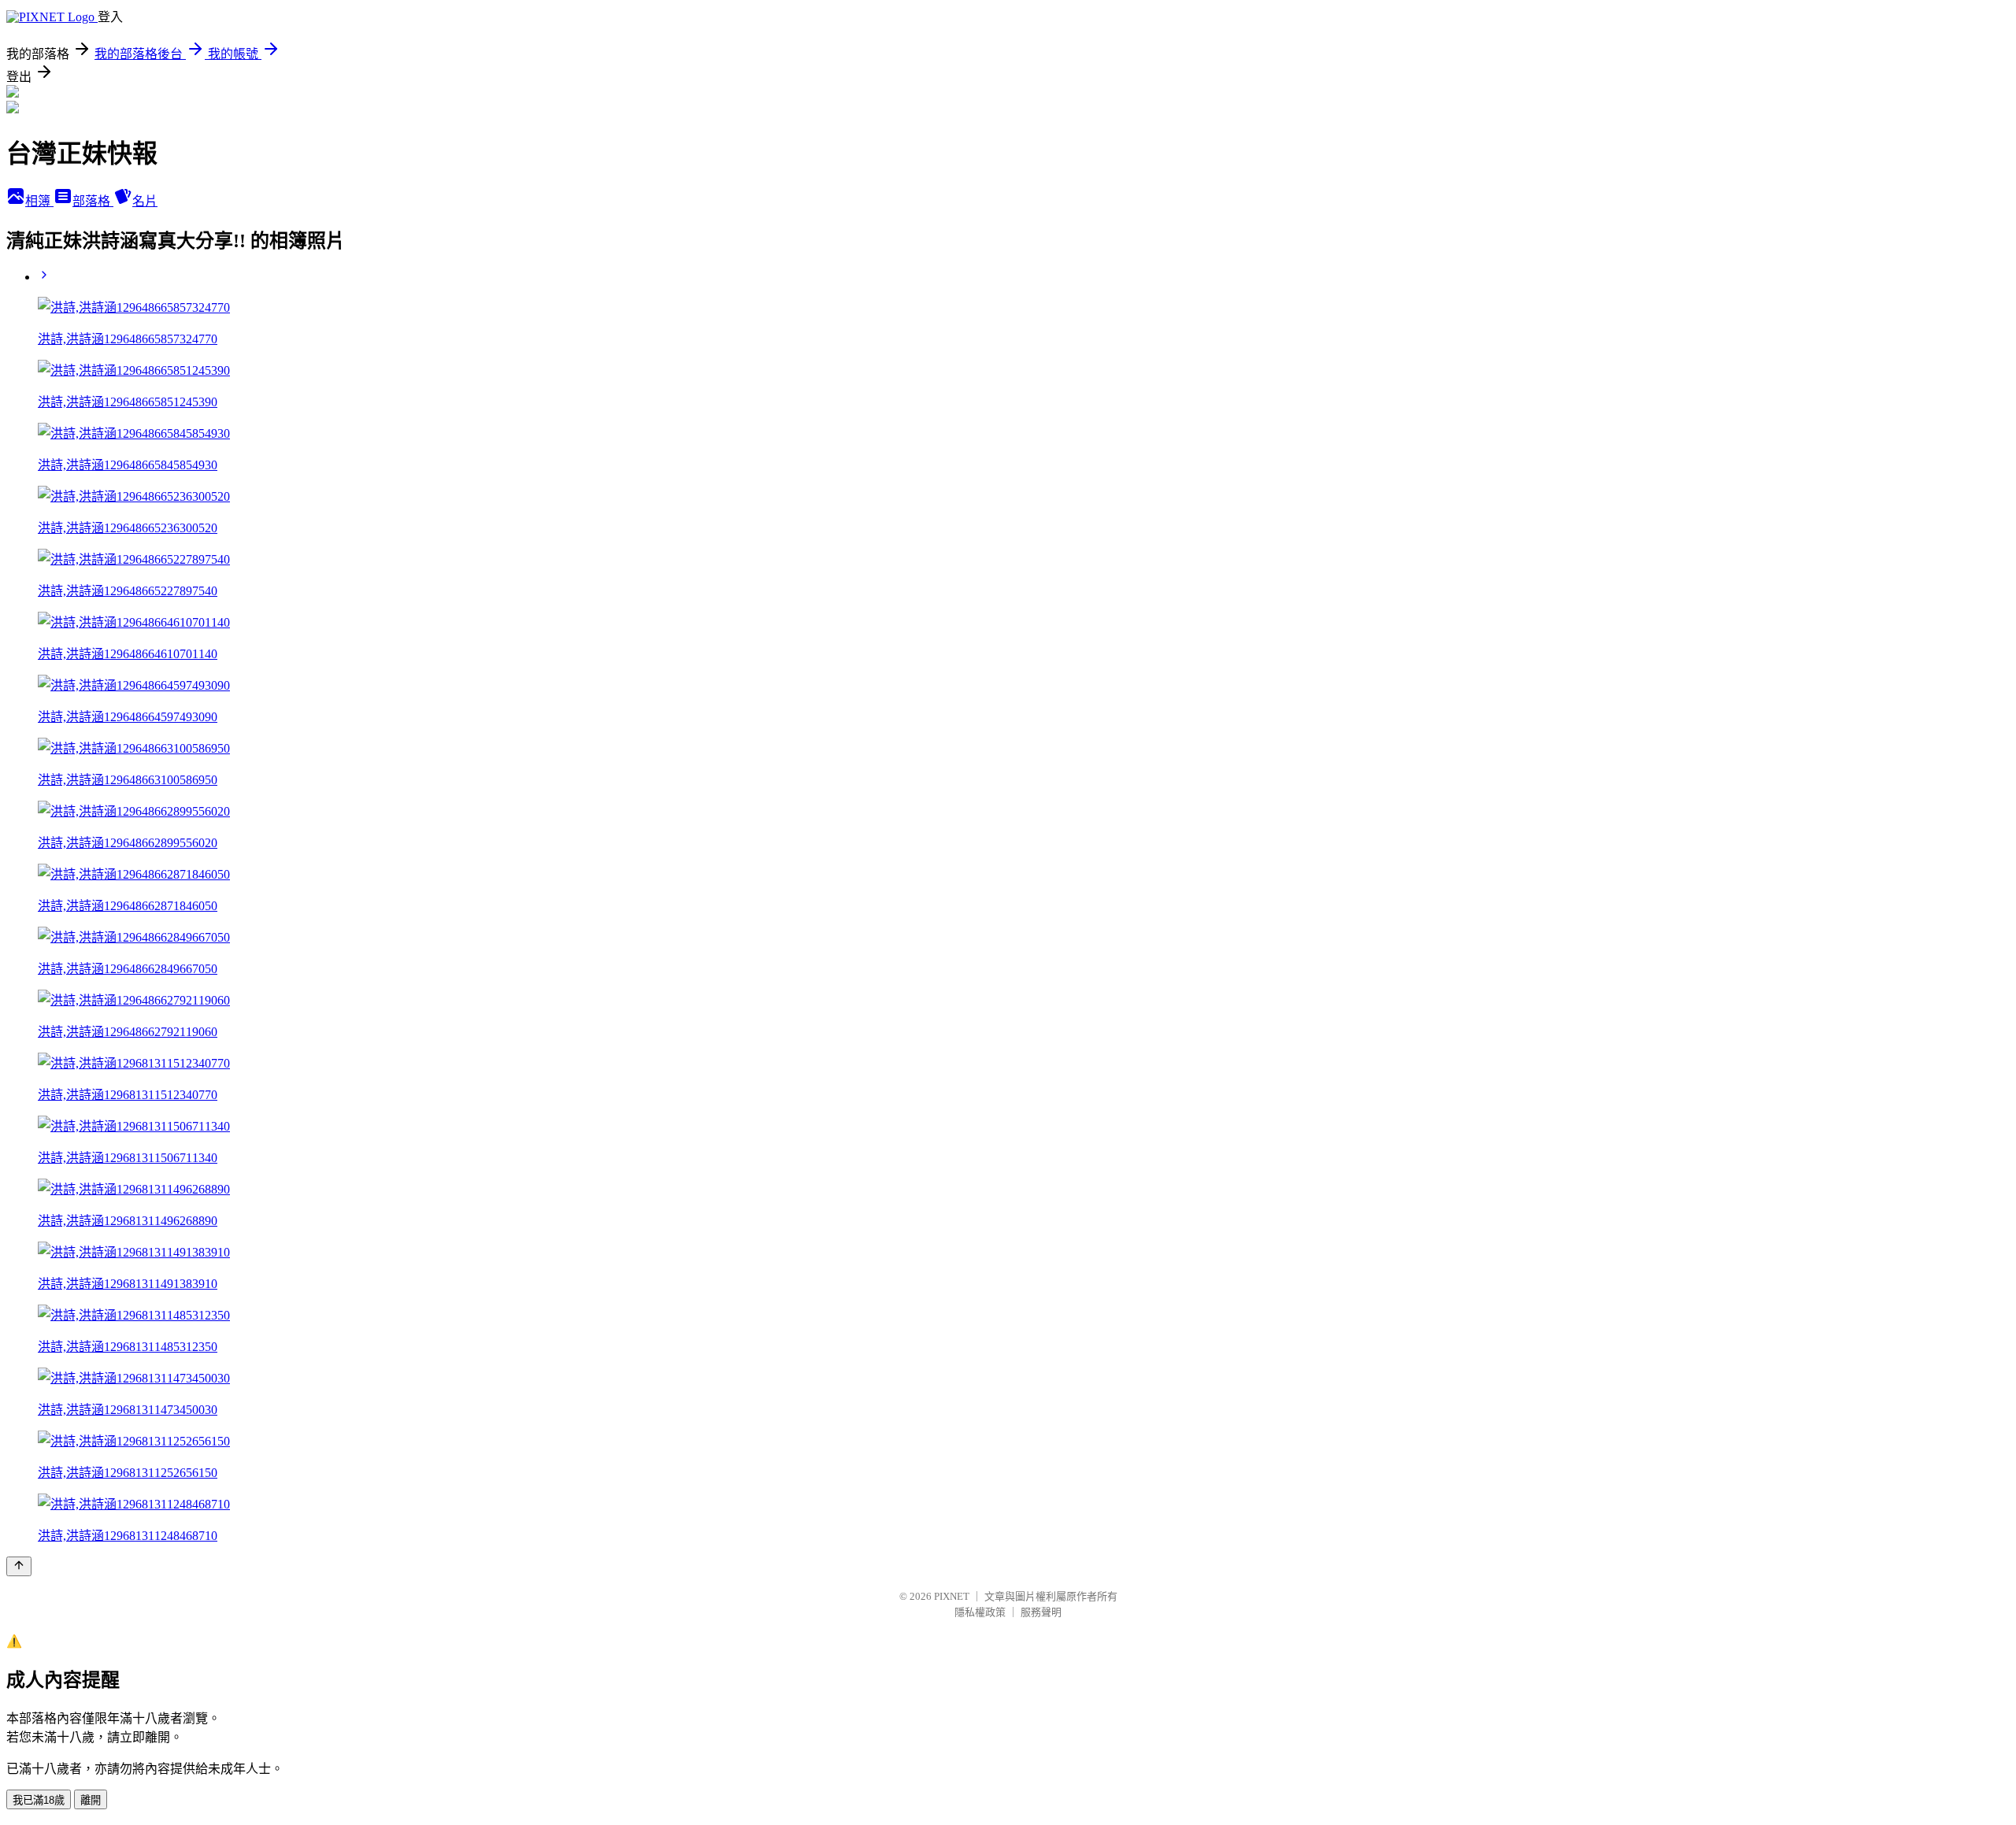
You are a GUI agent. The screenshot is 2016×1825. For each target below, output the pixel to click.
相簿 (39, 201)
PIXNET (952, 1596)
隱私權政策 (980, 1612)
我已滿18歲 (39, 1800)
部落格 (93, 201)
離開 (91, 1800)
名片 (145, 201)
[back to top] (19, 1566)
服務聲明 (1041, 1612)
